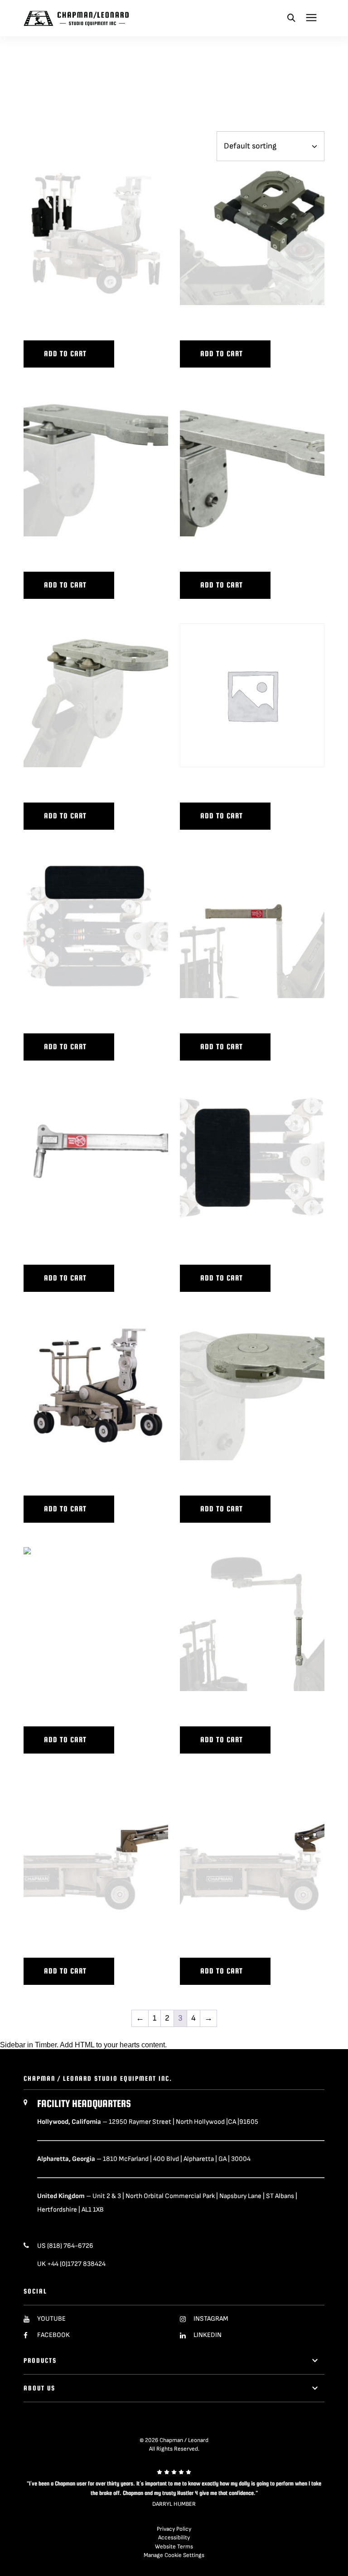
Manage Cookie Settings (174, 2555)
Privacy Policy (174, 2529)
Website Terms (174, 2547)
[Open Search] (291, 18)
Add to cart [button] (65, 354)
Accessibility (174, 2538)
